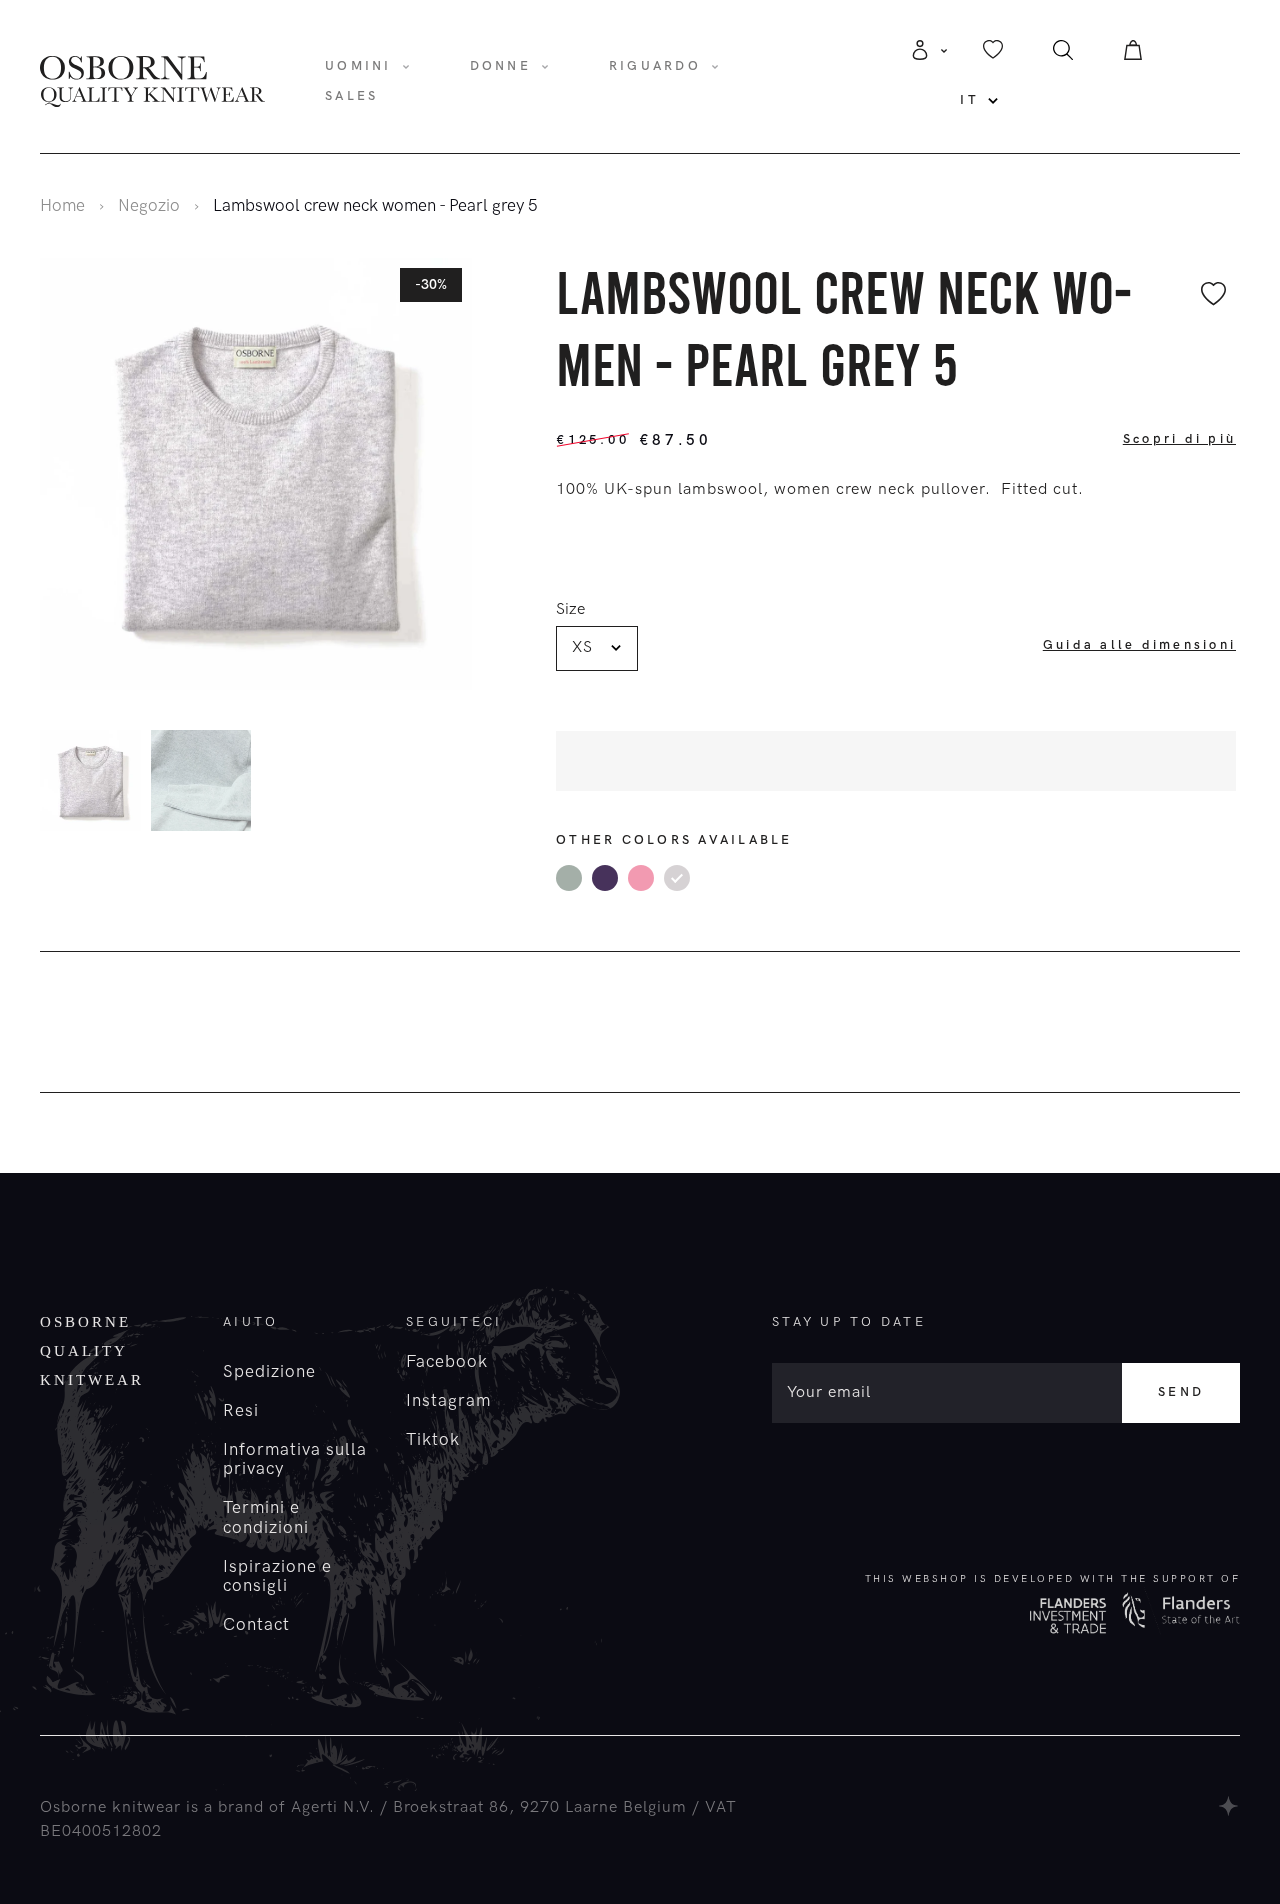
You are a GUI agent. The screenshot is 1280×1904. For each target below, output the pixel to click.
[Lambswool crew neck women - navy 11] (605, 878)
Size (570, 610)
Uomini (358, 66)
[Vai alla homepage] (152, 80)
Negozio (149, 206)
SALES (351, 96)
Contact (256, 1625)
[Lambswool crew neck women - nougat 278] (641, 878)
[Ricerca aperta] (1063, 55)
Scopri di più (1179, 439)
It (969, 100)
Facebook (447, 1362)
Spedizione (269, 1372)
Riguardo (655, 66)
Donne (500, 66)
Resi (241, 1411)
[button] (467, 784)
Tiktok (433, 1440)
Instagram (448, 1401)
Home (62, 206)
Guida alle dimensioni (1139, 645)
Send (1181, 1392)
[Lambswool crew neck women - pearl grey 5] (677, 878)
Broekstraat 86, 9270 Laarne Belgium (540, 1807)
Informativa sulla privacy (295, 1459)
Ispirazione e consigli (277, 1576)
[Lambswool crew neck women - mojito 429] (569, 878)
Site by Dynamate (1229, 1806)
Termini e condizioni (266, 1517)
